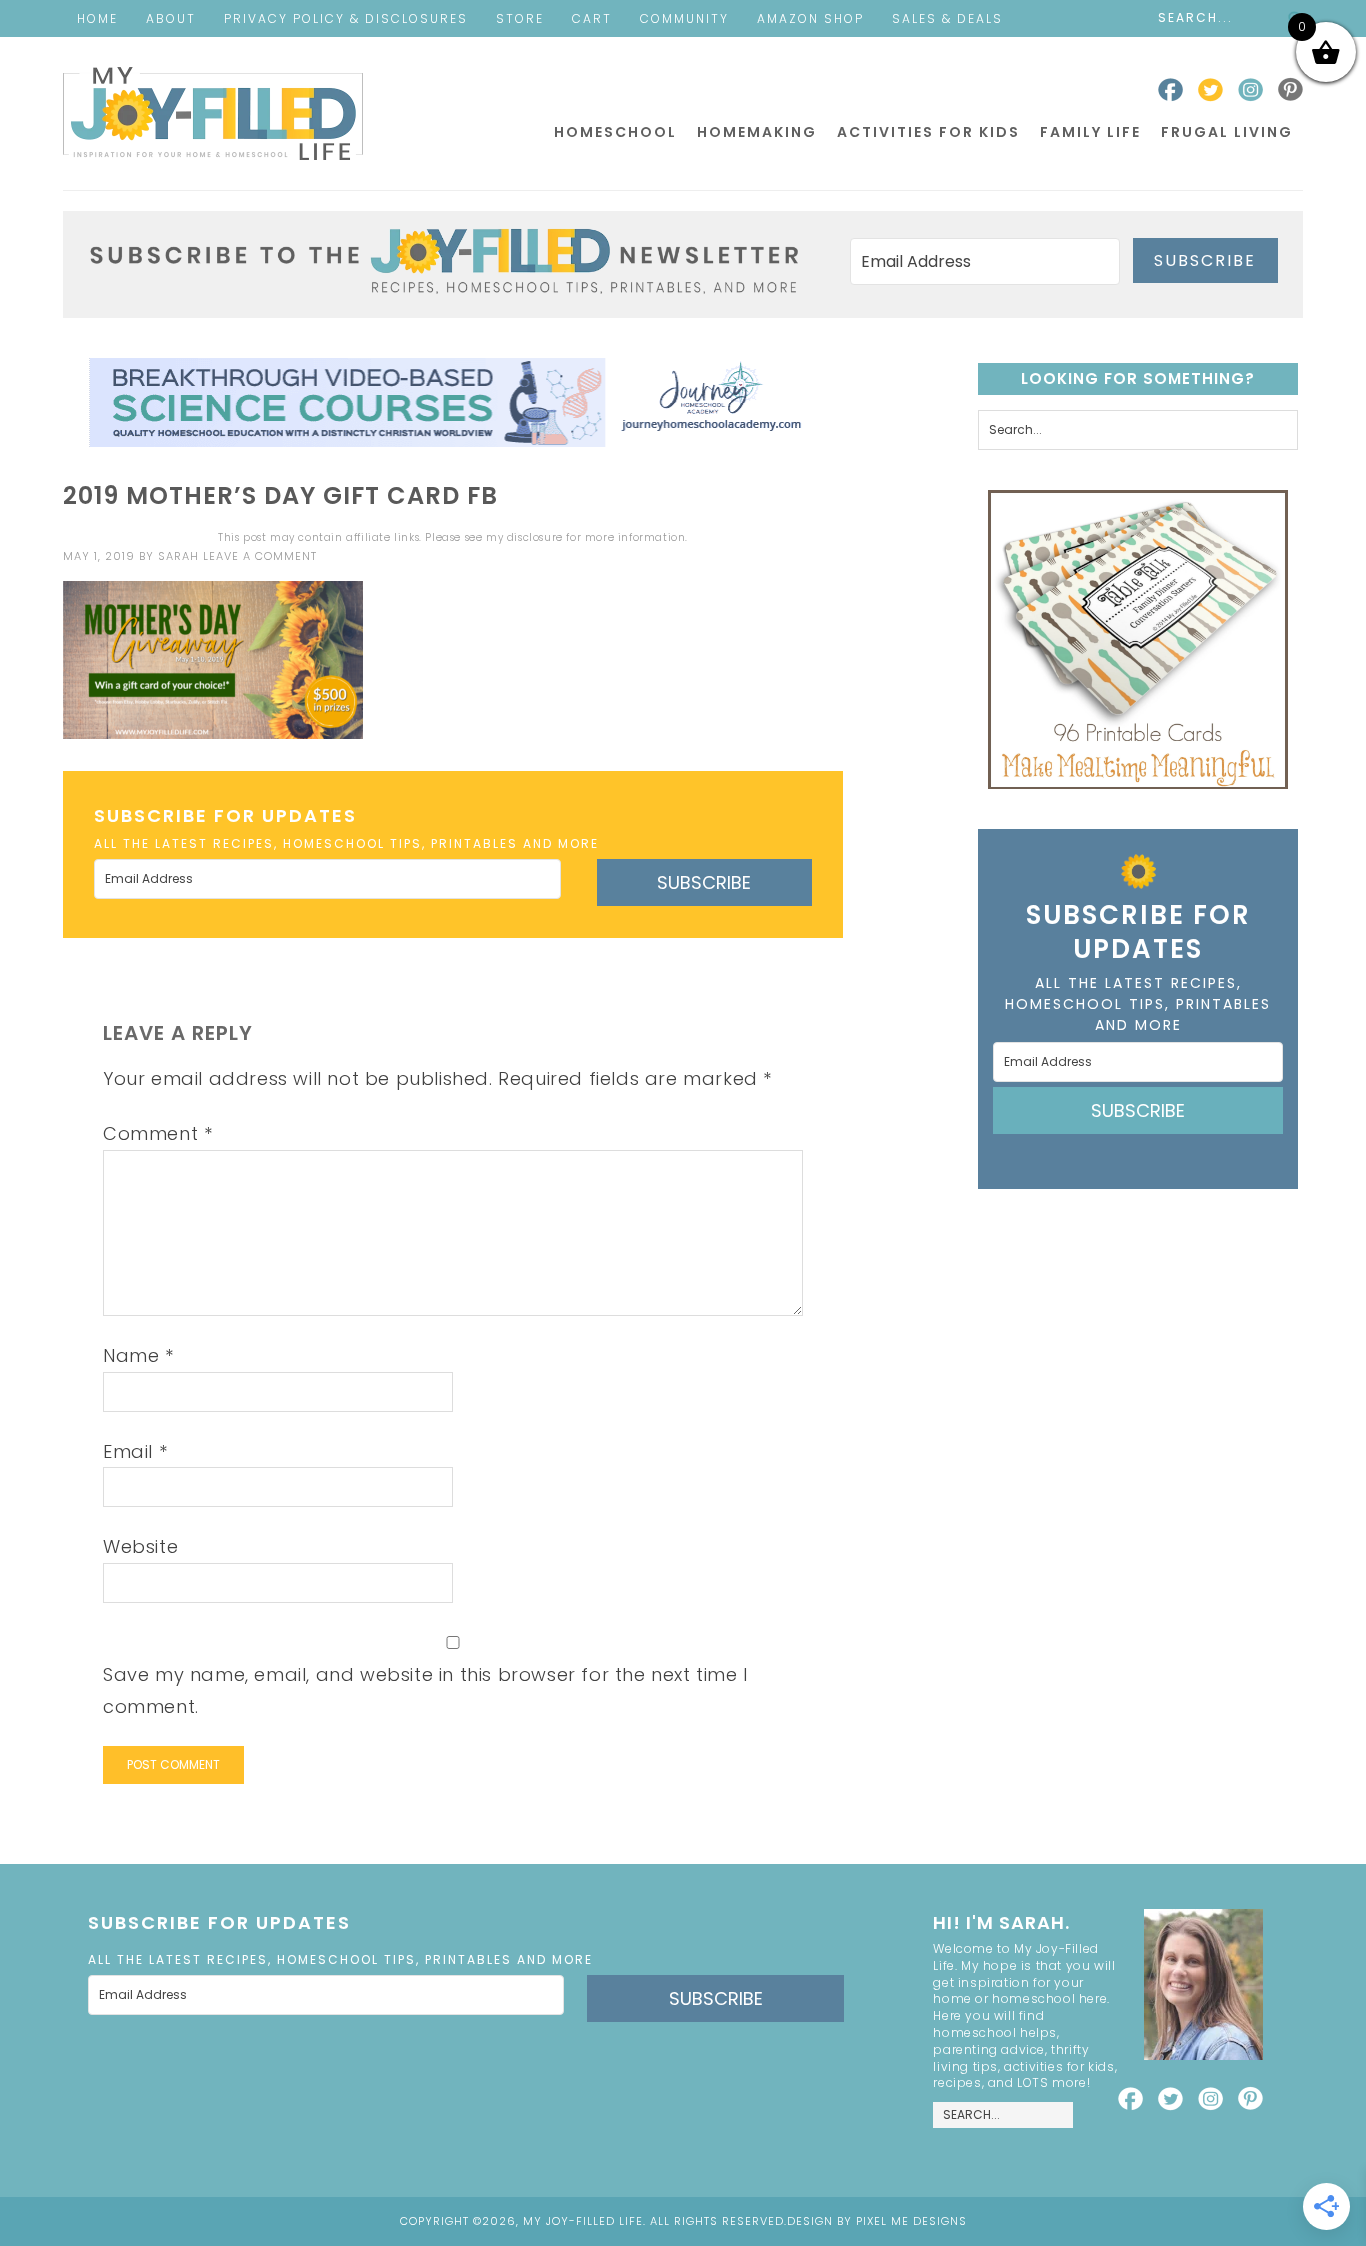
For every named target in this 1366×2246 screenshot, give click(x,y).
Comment (157, 1133)
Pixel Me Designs (911, 2221)
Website (140, 1546)
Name (138, 1355)
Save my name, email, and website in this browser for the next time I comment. (425, 1690)
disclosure (535, 537)
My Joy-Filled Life (213, 113)
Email (135, 1451)
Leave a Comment (260, 556)
